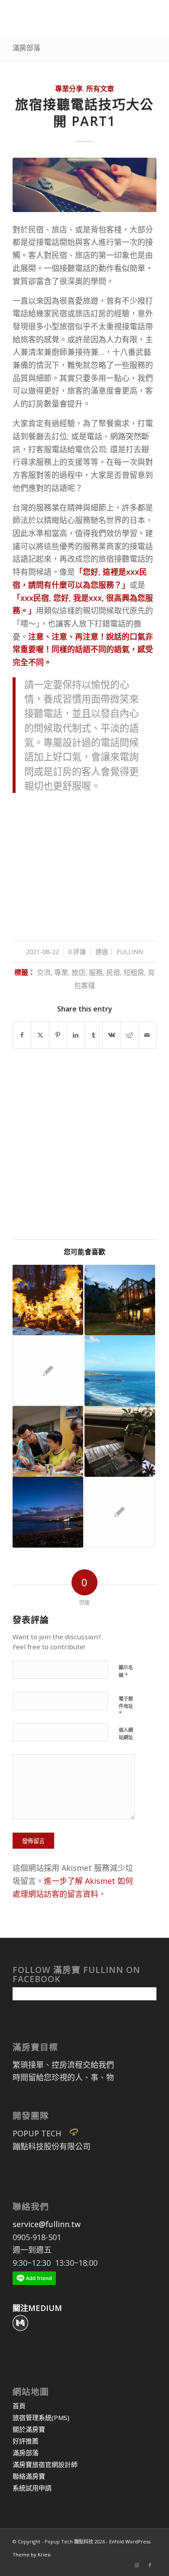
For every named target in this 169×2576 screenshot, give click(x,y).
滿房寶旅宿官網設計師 (45, 2464)
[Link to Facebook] (150, 2565)
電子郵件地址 (126, 1706)
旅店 (78, 972)
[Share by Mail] (147, 1035)
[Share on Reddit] (129, 1035)
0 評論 (77, 951)
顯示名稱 (126, 1671)
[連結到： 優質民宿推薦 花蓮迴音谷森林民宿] (120, 1300)
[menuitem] (124, 18)
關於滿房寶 (29, 2429)
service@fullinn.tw (47, 2224)
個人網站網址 (126, 1734)
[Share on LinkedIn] (76, 1035)
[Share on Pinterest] (58, 1035)
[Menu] (145, 18)
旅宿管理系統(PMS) (41, 2417)
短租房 (134, 972)
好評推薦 (26, 2441)
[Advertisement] (84, 863)
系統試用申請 (32, 2488)
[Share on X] (40, 1035)
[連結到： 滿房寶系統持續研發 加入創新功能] (48, 1371)
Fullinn (130, 951)
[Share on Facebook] (22, 1035)
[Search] (124, 18)
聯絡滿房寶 (29, 2476)
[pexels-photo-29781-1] (84, 185)
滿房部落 (26, 48)
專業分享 (69, 89)
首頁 (19, 2406)
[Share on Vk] (111, 1035)
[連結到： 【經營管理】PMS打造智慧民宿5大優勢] (120, 1512)
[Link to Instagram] (137, 2565)
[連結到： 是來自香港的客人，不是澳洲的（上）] (48, 1512)
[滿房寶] (70, 18)
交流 (44, 972)
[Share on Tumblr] (94, 1035)
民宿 (113, 972)
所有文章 (100, 89)
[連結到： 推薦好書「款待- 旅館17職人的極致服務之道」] (120, 1441)
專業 (61, 972)
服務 (96, 972)
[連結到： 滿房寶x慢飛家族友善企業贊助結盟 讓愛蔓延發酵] (48, 1441)
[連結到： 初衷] (120, 1371)
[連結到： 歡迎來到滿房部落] (48, 1300)
